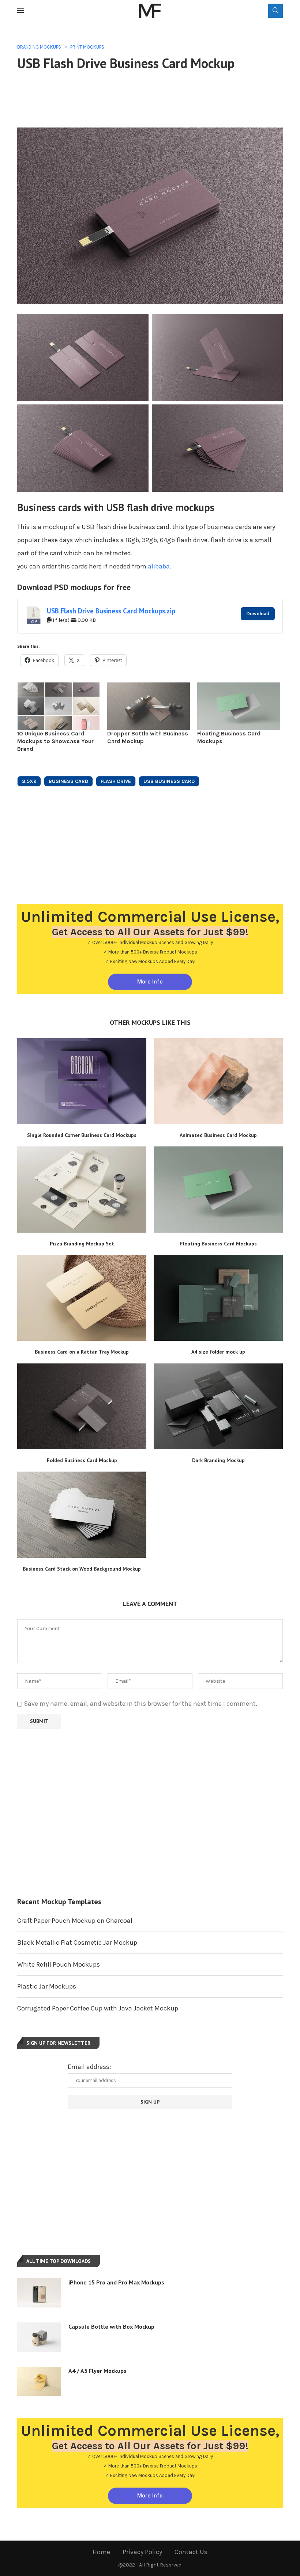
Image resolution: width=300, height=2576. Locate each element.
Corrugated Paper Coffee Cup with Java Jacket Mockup (98, 2008)
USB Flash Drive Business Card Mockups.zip (111, 611)
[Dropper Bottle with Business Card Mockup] (149, 706)
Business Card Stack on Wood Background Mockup (82, 1569)
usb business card (169, 781)
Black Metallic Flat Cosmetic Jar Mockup (77, 1943)
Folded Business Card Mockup (82, 1460)
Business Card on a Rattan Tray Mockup (82, 1352)
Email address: (89, 2067)
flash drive (116, 781)
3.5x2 (29, 781)
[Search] (275, 11)
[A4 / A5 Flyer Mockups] (39, 2381)
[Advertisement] (150, 98)
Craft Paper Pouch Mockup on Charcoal (75, 1921)
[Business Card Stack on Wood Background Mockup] (82, 1515)
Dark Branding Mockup (218, 1460)
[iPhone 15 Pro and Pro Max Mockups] (39, 2293)
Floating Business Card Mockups (218, 1244)
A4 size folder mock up (218, 1352)
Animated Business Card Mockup (218, 1135)
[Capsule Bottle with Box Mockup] (39, 2337)
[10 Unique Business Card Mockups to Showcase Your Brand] (59, 706)
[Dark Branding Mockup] (218, 1406)
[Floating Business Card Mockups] (239, 706)
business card (68, 781)
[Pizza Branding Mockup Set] (82, 1189)
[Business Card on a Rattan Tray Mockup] (82, 1298)
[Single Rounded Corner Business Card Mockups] (82, 1081)
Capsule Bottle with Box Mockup (111, 2326)
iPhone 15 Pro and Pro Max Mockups (116, 2282)
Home (101, 2552)
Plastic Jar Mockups (47, 1986)
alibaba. (160, 566)
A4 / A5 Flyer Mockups (97, 2371)
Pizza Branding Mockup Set (82, 1244)
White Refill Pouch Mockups (59, 1964)
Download (258, 614)
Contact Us (191, 2552)
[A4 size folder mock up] (218, 1298)
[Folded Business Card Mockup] (82, 1406)
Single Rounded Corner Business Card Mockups (82, 1135)
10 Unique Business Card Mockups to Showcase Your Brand (55, 741)
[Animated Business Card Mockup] (218, 1081)
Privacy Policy (142, 2552)
